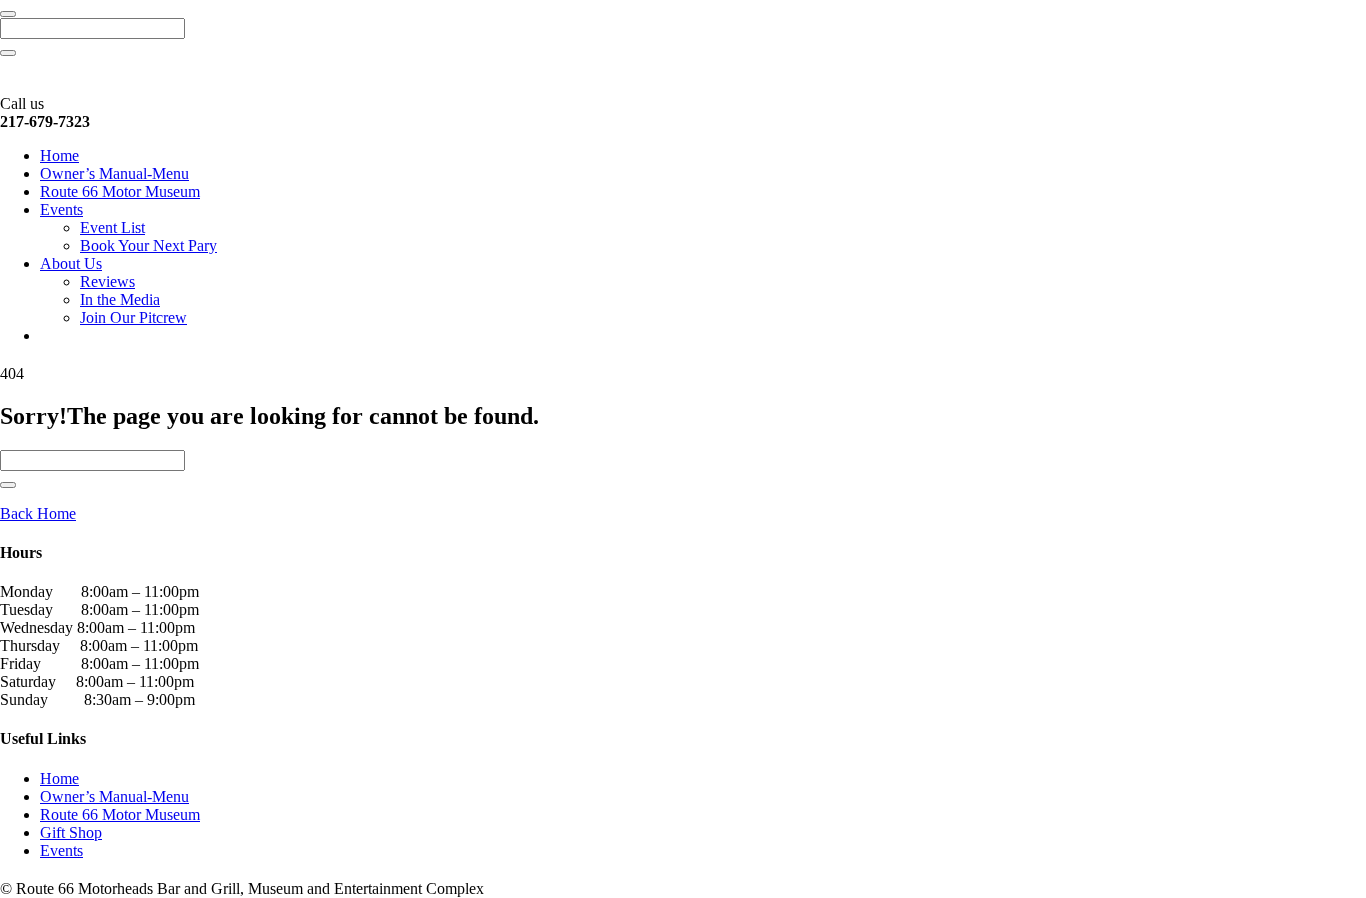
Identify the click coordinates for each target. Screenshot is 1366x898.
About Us (71, 263)
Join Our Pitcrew (133, 317)
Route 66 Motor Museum (120, 191)
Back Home (38, 513)
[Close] (8, 14)
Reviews (107, 281)
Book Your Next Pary (148, 245)
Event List (112, 227)
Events (61, 209)
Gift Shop (71, 832)
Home (59, 155)
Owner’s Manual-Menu (114, 173)
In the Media (120, 299)
